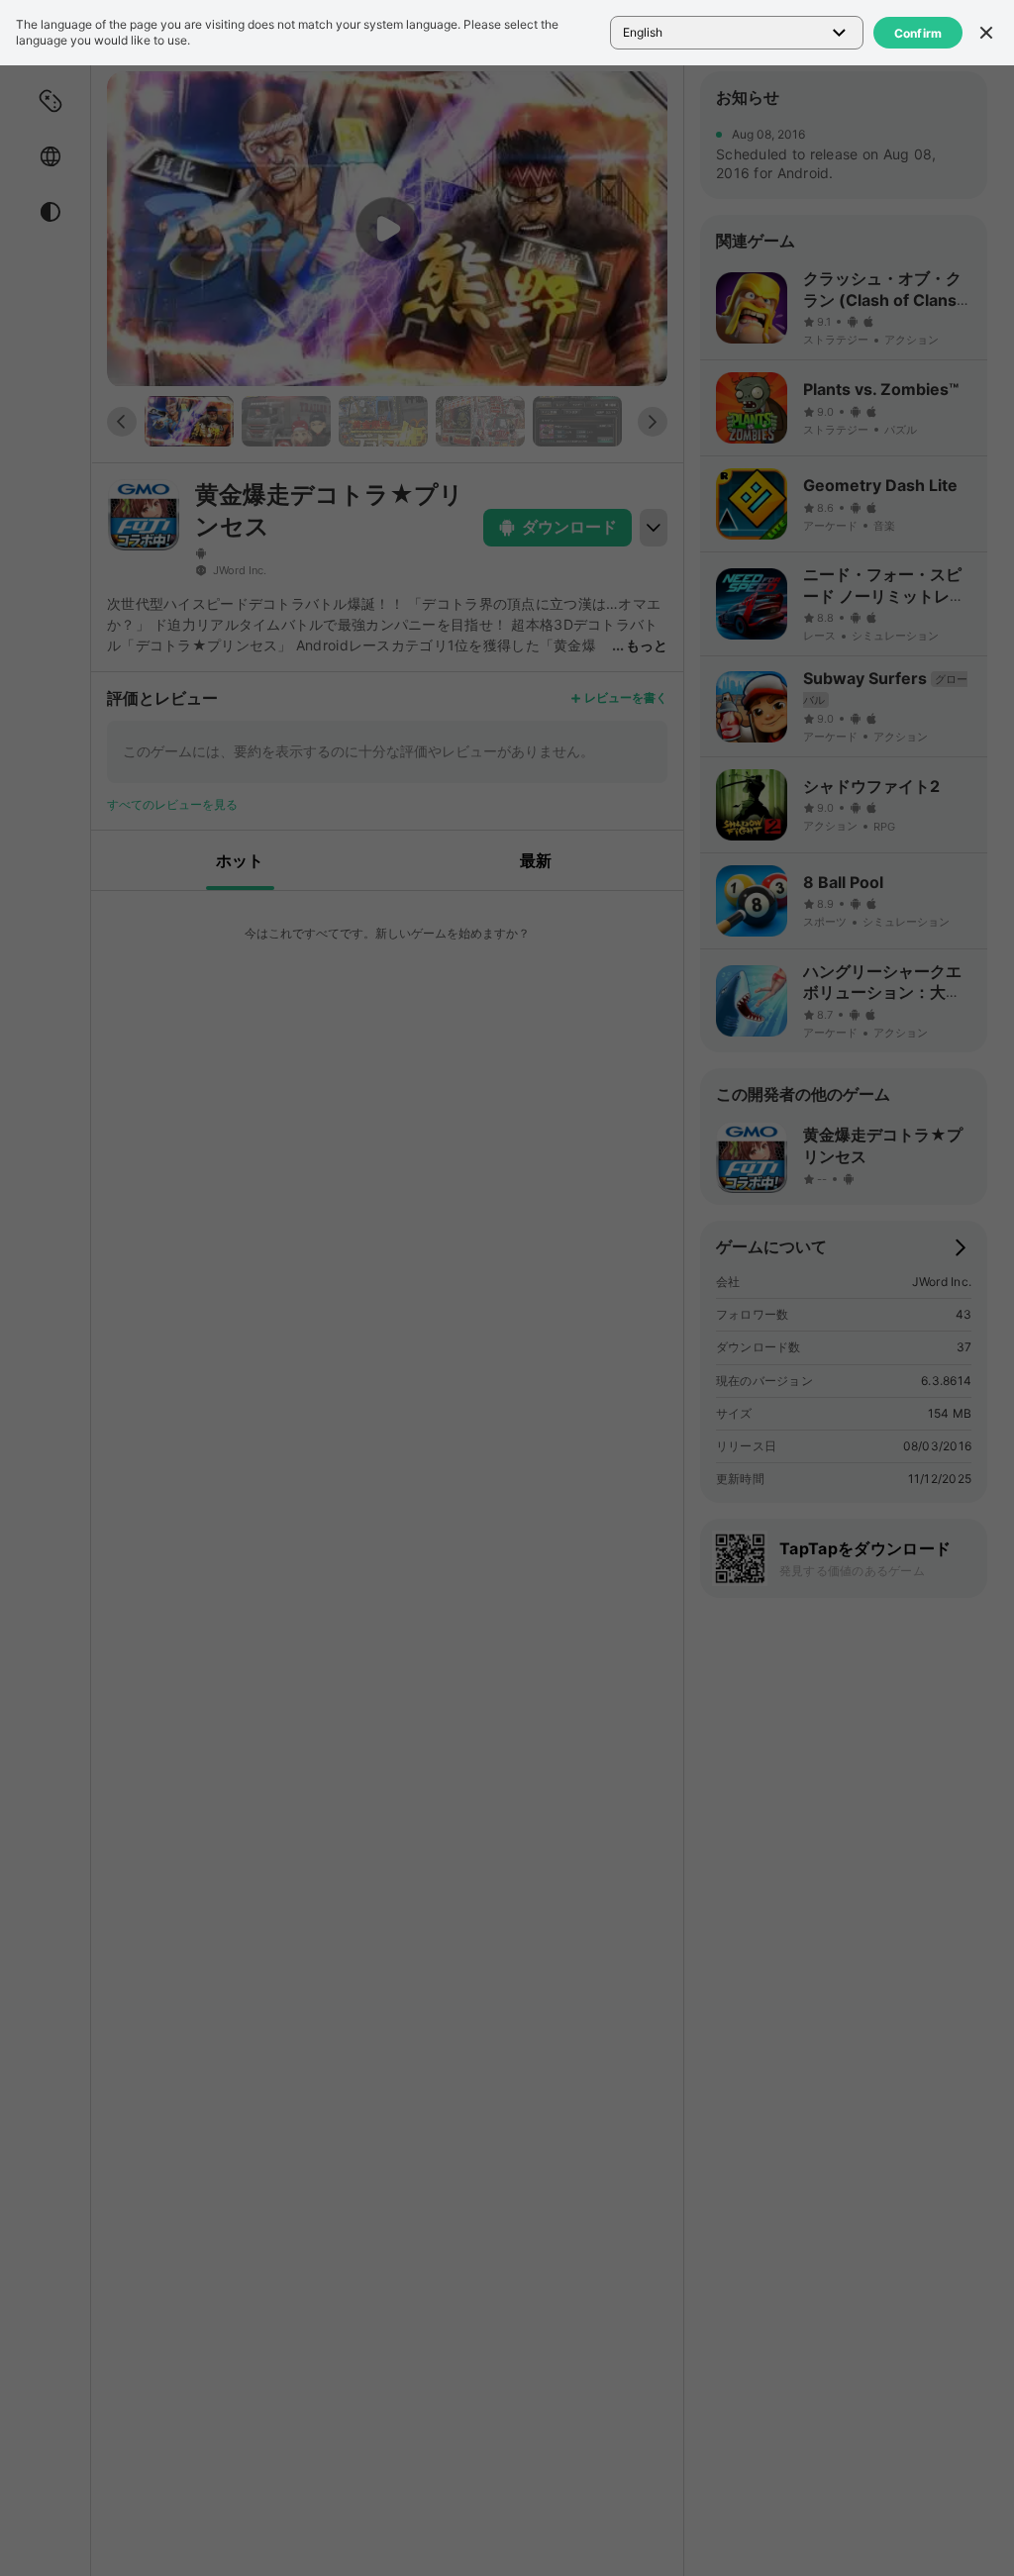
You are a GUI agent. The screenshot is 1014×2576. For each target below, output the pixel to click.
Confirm (918, 33)
